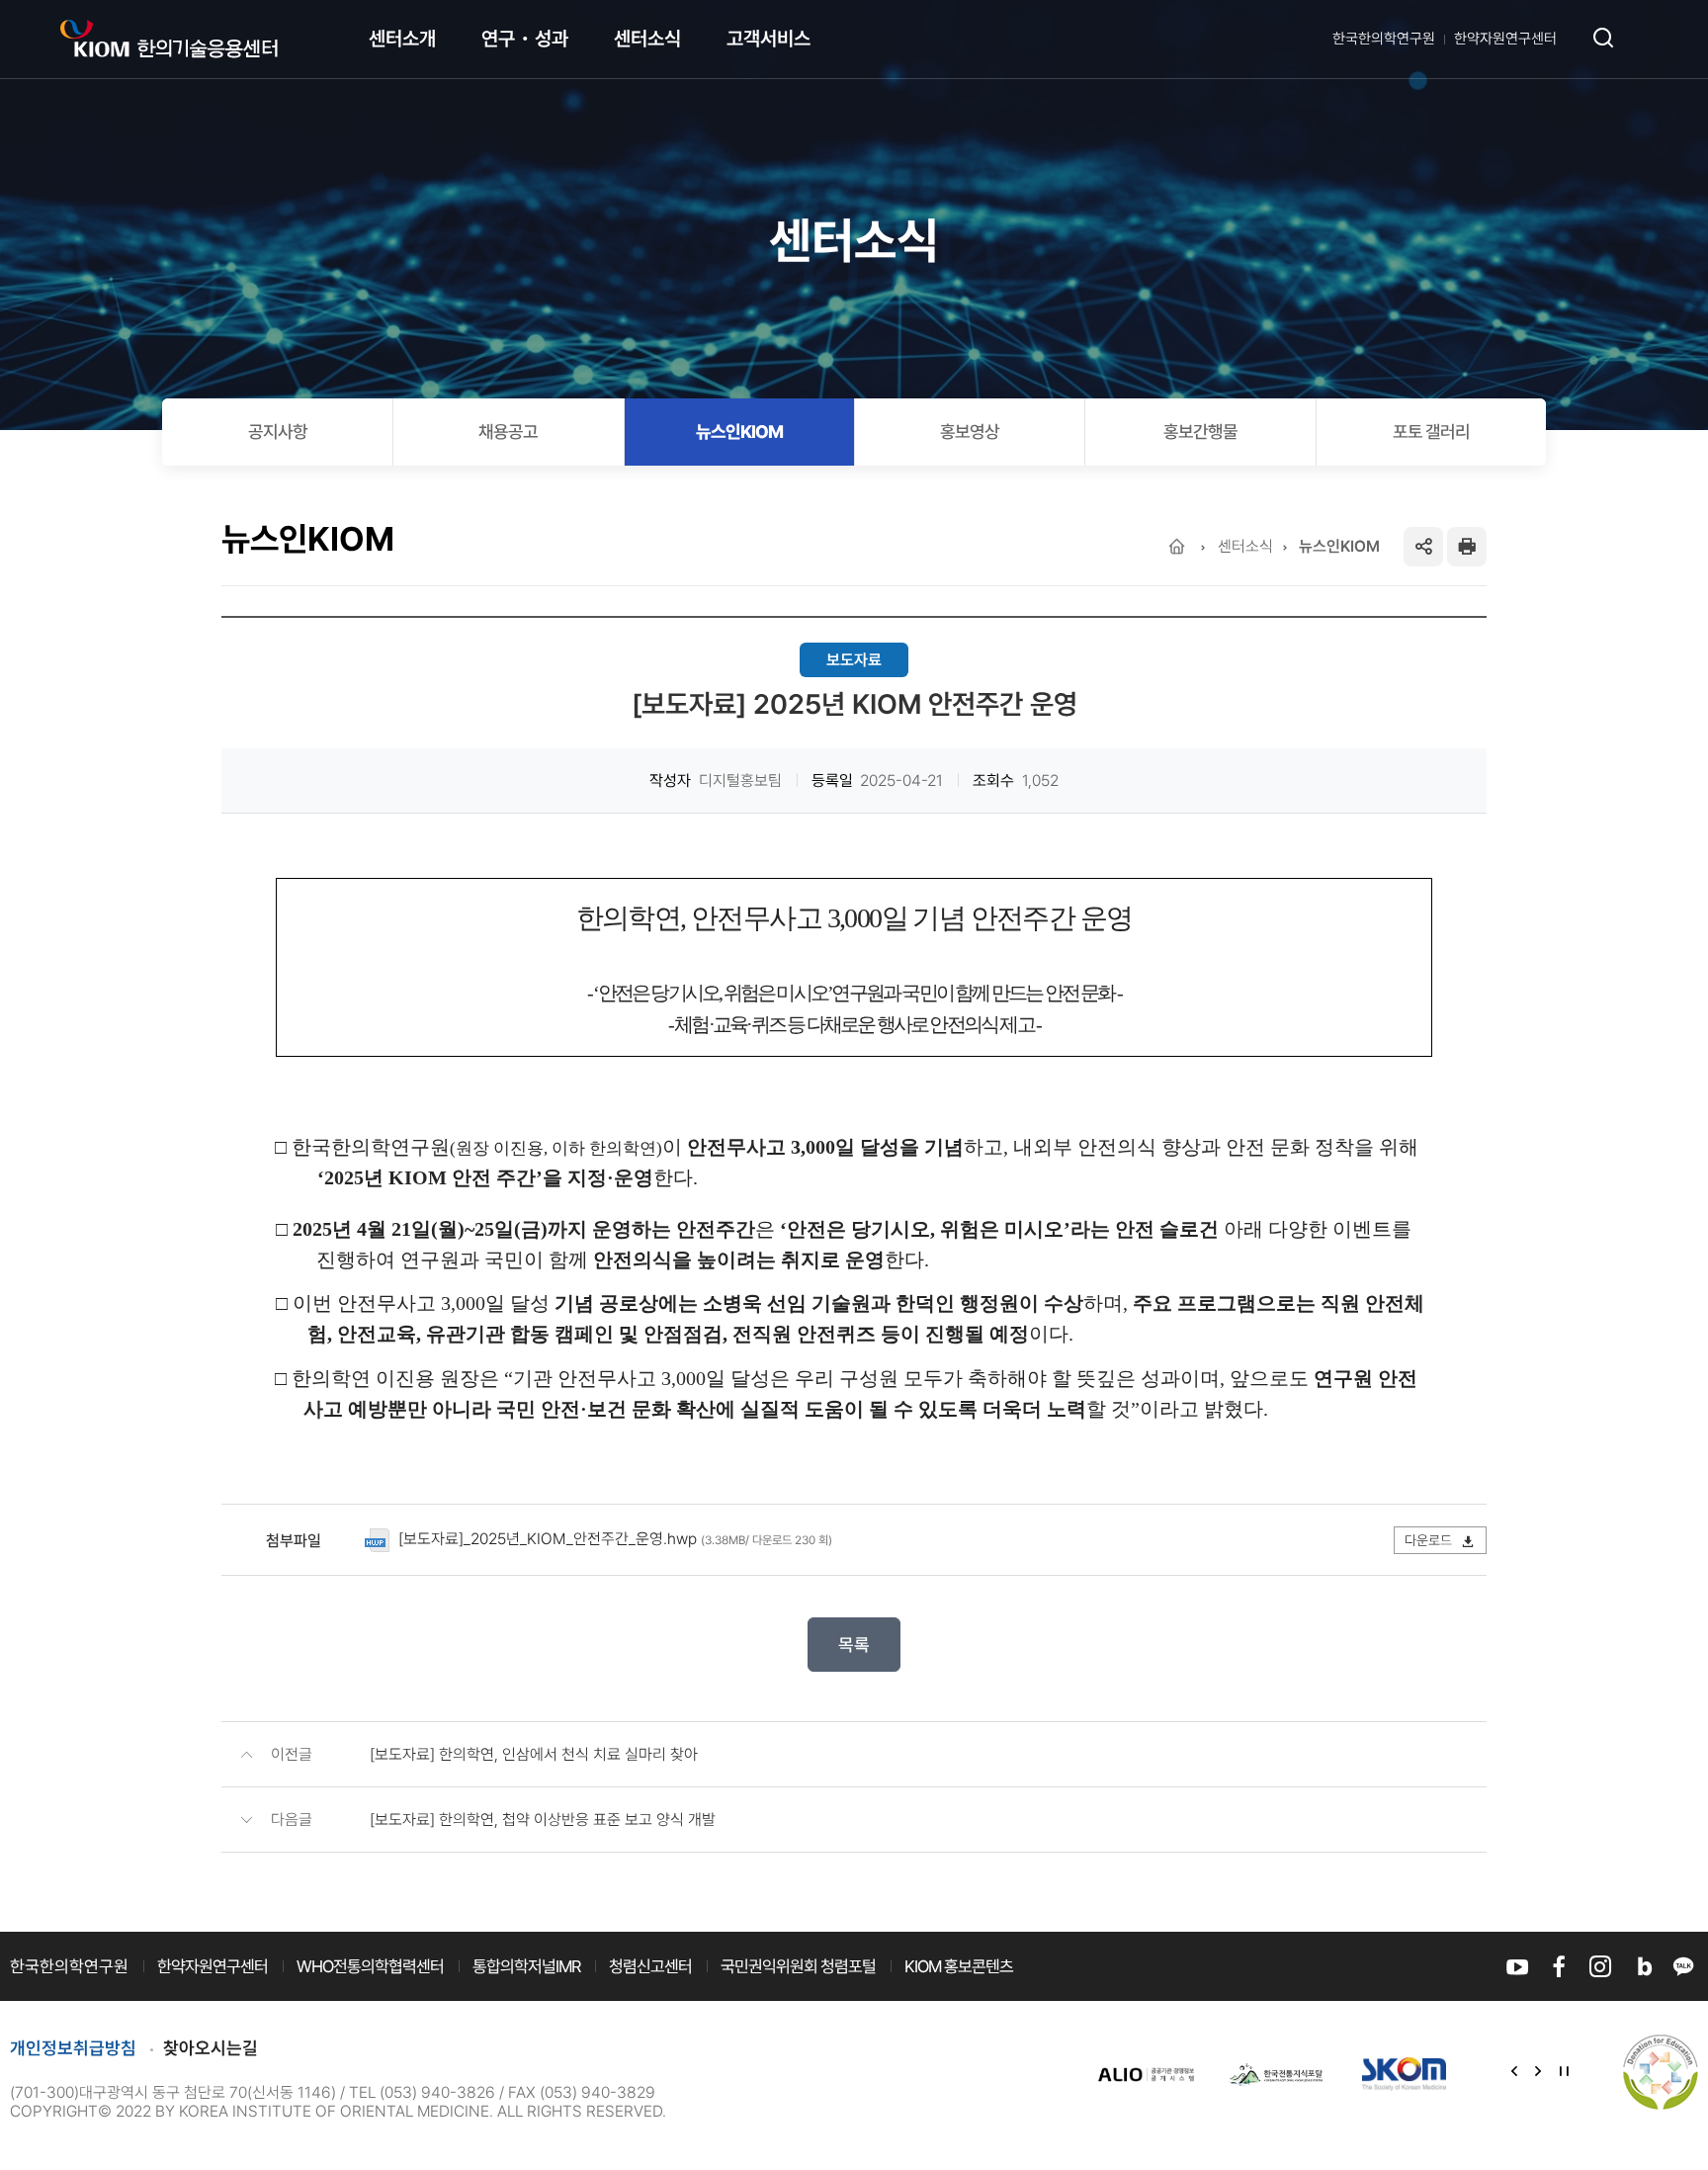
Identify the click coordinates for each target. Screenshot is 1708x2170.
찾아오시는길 (211, 2048)
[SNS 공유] (1423, 547)
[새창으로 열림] (1147, 2074)
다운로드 (1430, 1540)
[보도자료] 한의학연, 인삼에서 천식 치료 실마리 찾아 (534, 1754)
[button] (1514, 2073)
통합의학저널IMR (526, 1966)
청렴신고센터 (650, 1966)
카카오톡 (1683, 1966)
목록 (854, 1645)
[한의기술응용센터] (169, 39)
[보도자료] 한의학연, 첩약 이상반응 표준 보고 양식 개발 (543, 1820)
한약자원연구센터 (1505, 39)
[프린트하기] (1467, 547)
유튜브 (1517, 1966)
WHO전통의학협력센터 (370, 1966)
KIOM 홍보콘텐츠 (959, 1966)
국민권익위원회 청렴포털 (798, 1966)
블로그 (1642, 1966)
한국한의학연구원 (1384, 39)
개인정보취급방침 (73, 2048)
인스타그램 (1600, 1966)
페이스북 (1559, 1966)
